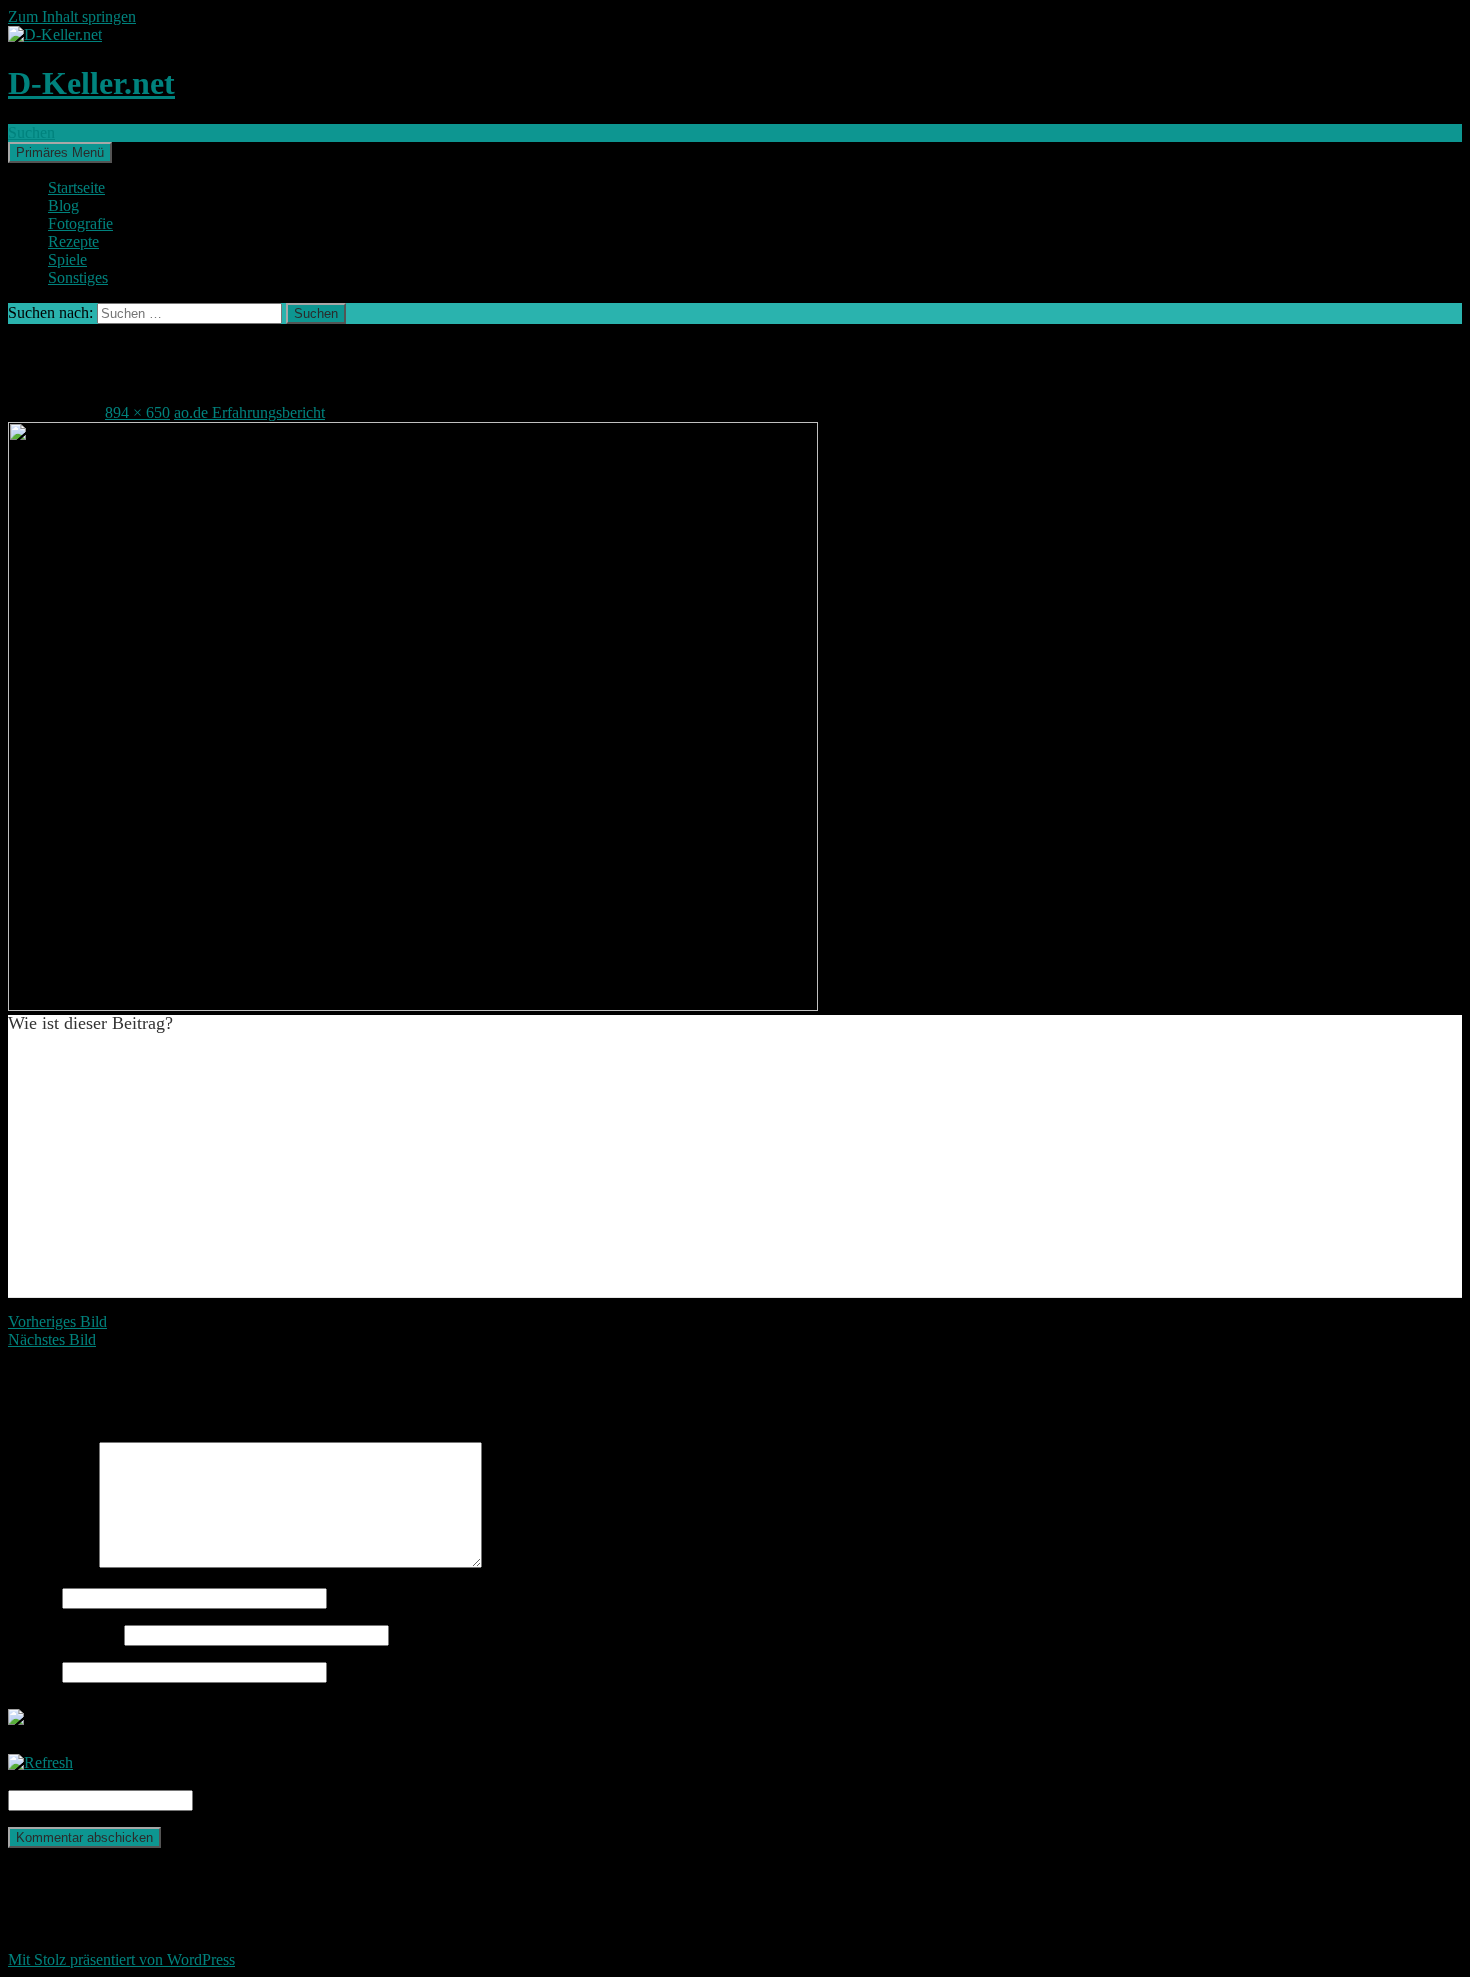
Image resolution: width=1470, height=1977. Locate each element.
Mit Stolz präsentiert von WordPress (121, 1959)
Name (33, 1597)
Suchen (31, 132)
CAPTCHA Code (254, 1799)
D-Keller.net (91, 83)
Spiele (67, 259)
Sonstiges (78, 277)
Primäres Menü (60, 152)
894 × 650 (137, 412)
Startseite (76, 187)
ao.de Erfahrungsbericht (249, 412)
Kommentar (51, 1562)
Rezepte (73, 241)
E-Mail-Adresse (64, 1634)
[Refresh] (40, 1762)
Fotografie (80, 223)
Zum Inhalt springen (72, 16)
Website (33, 1671)
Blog (63, 205)
